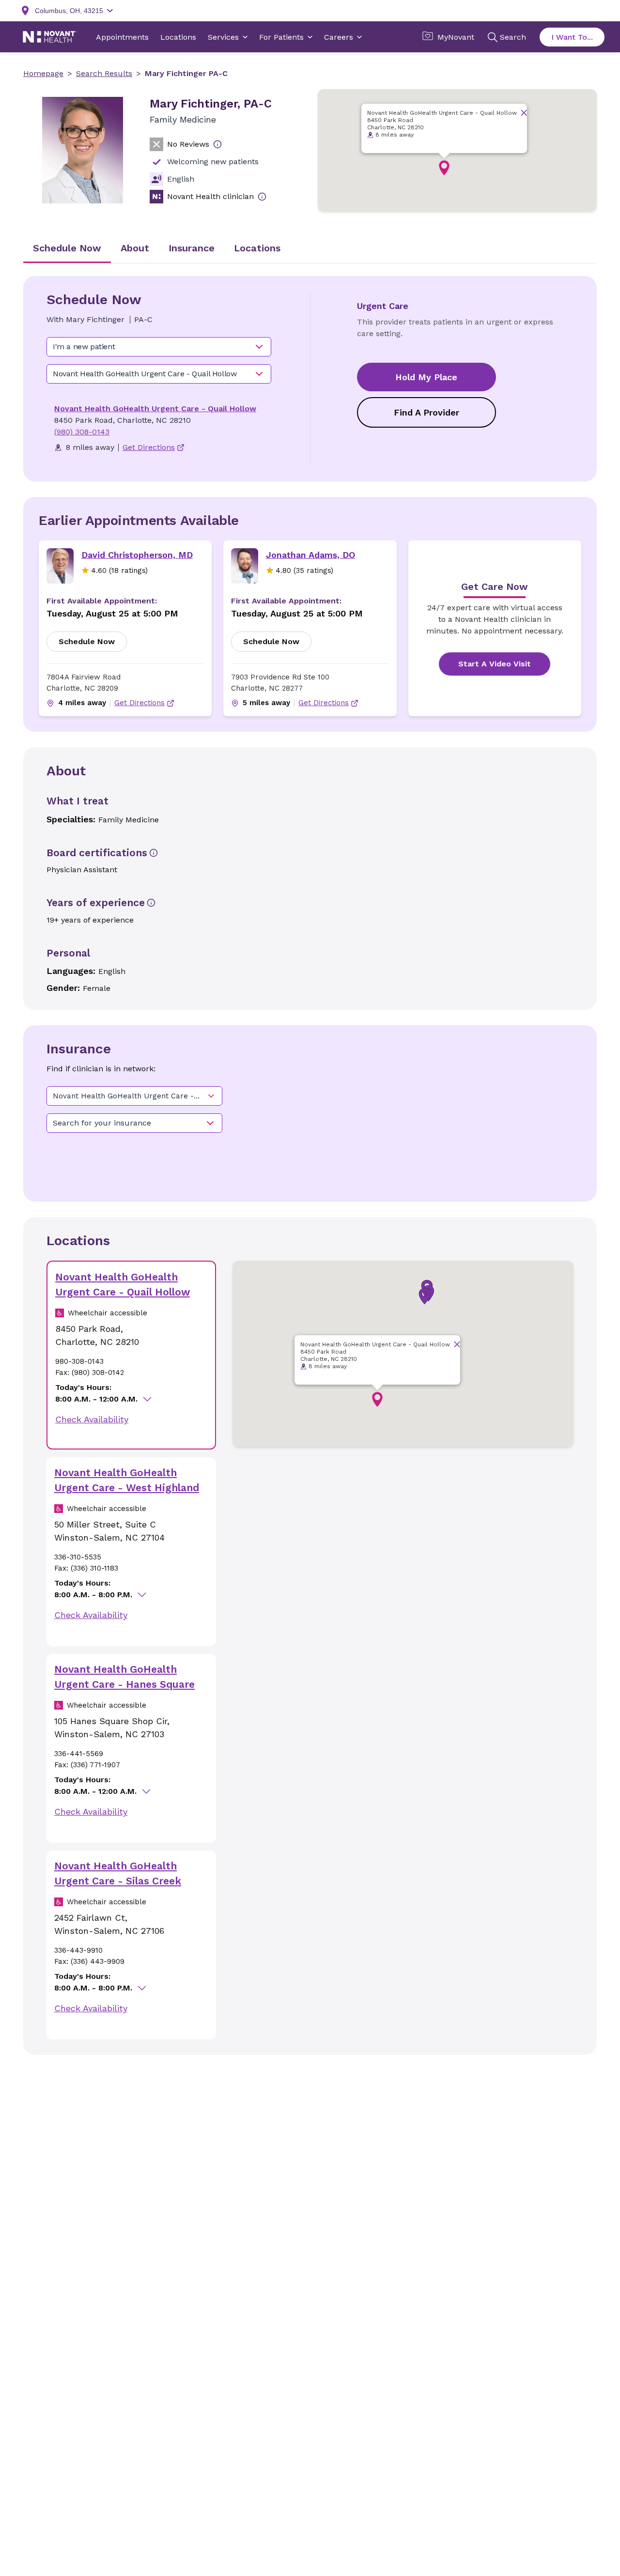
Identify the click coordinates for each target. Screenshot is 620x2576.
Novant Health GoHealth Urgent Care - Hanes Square (124, 1677)
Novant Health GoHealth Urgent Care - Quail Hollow (155, 409)
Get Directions (139, 703)
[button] (444, 168)
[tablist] (310, 249)
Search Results (104, 73)
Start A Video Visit (495, 664)
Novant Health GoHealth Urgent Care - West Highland (127, 1480)
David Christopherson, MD (137, 555)
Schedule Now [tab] (67, 248)
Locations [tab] (257, 248)
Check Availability (92, 1419)
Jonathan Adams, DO (310, 555)
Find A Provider (426, 412)
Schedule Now (87, 641)
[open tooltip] (217, 144)
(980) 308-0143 (82, 432)
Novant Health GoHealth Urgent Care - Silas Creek (118, 1874)
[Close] (524, 113)
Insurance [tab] (192, 248)
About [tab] (135, 248)
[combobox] (159, 347)
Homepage (43, 73)
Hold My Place (426, 377)
